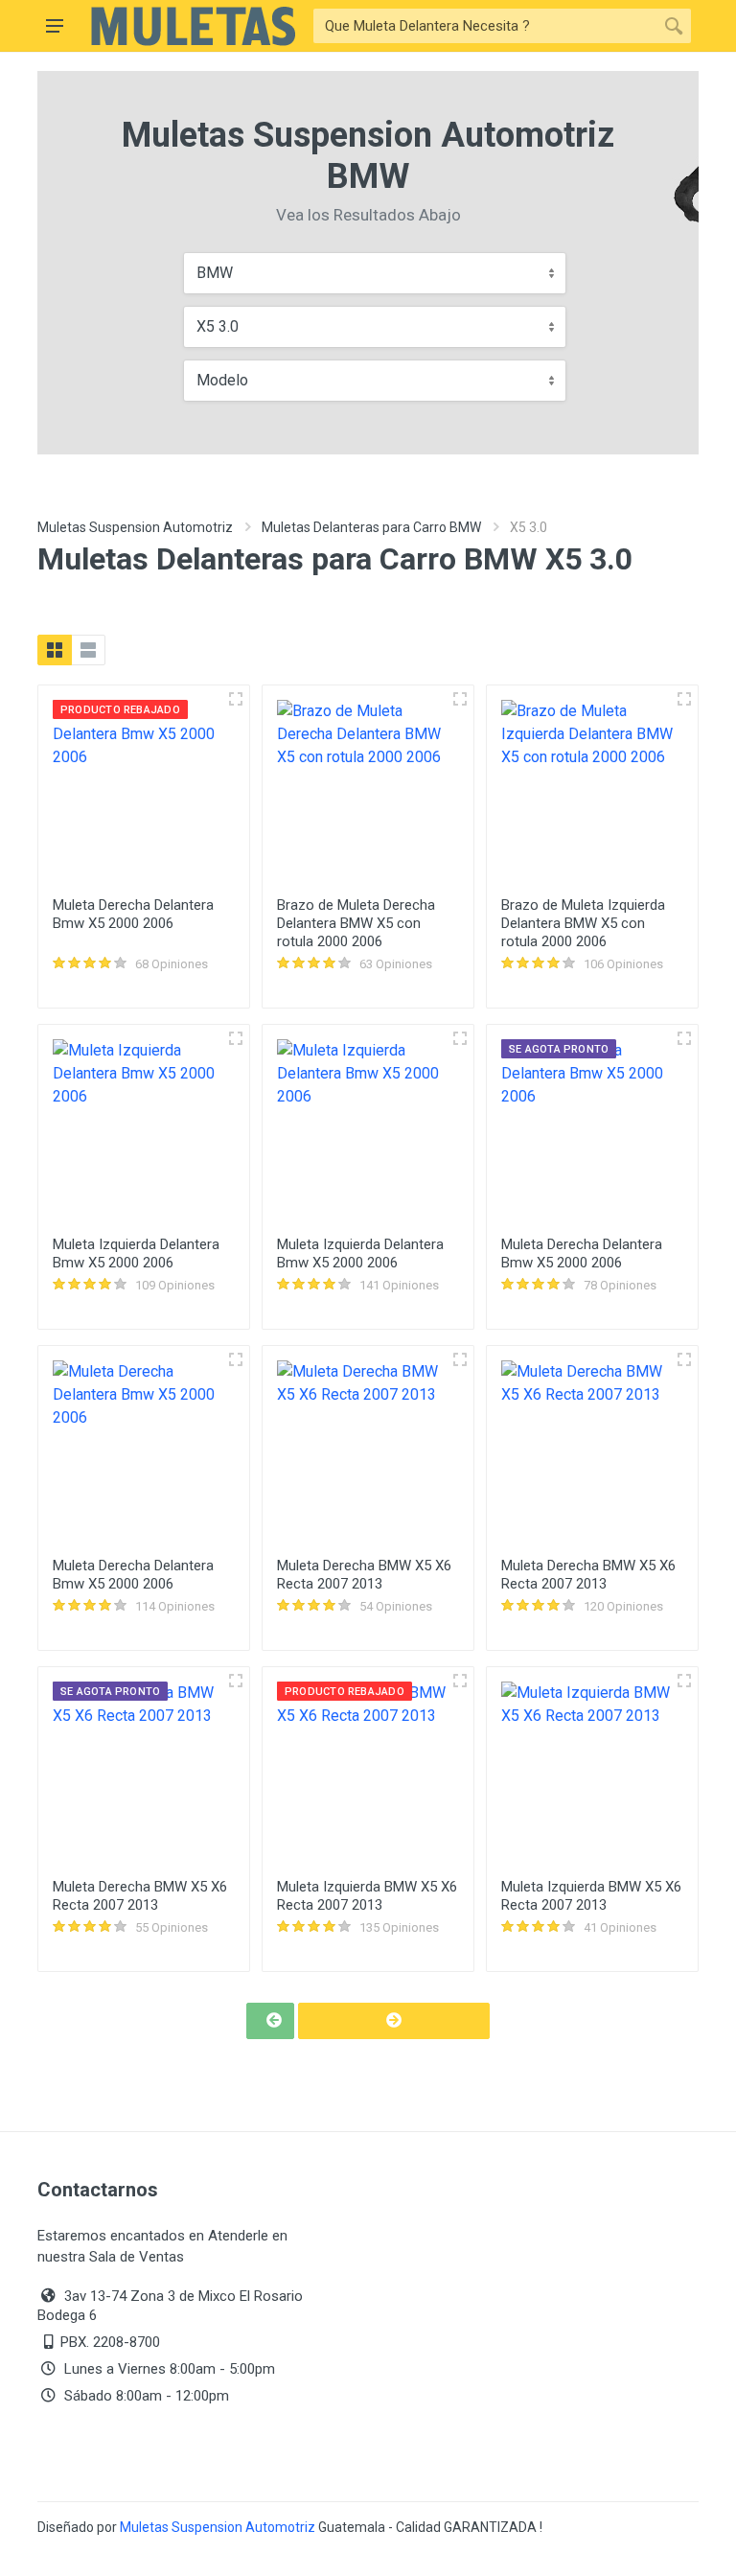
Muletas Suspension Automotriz (135, 527)
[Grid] (55, 650)
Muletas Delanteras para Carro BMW (371, 527)
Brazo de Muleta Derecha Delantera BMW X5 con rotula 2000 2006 (356, 923)
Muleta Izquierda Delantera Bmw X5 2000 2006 (136, 1253)
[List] (88, 650)
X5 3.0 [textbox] (218, 326)
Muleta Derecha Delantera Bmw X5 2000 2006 (133, 914)
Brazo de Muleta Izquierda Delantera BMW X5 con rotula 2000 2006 (583, 923)
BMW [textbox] (215, 273)
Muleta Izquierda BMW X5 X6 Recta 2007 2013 (367, 1896)
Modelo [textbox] (222, 380)
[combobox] (375, 273)
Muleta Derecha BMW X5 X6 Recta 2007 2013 (364, 1575)
